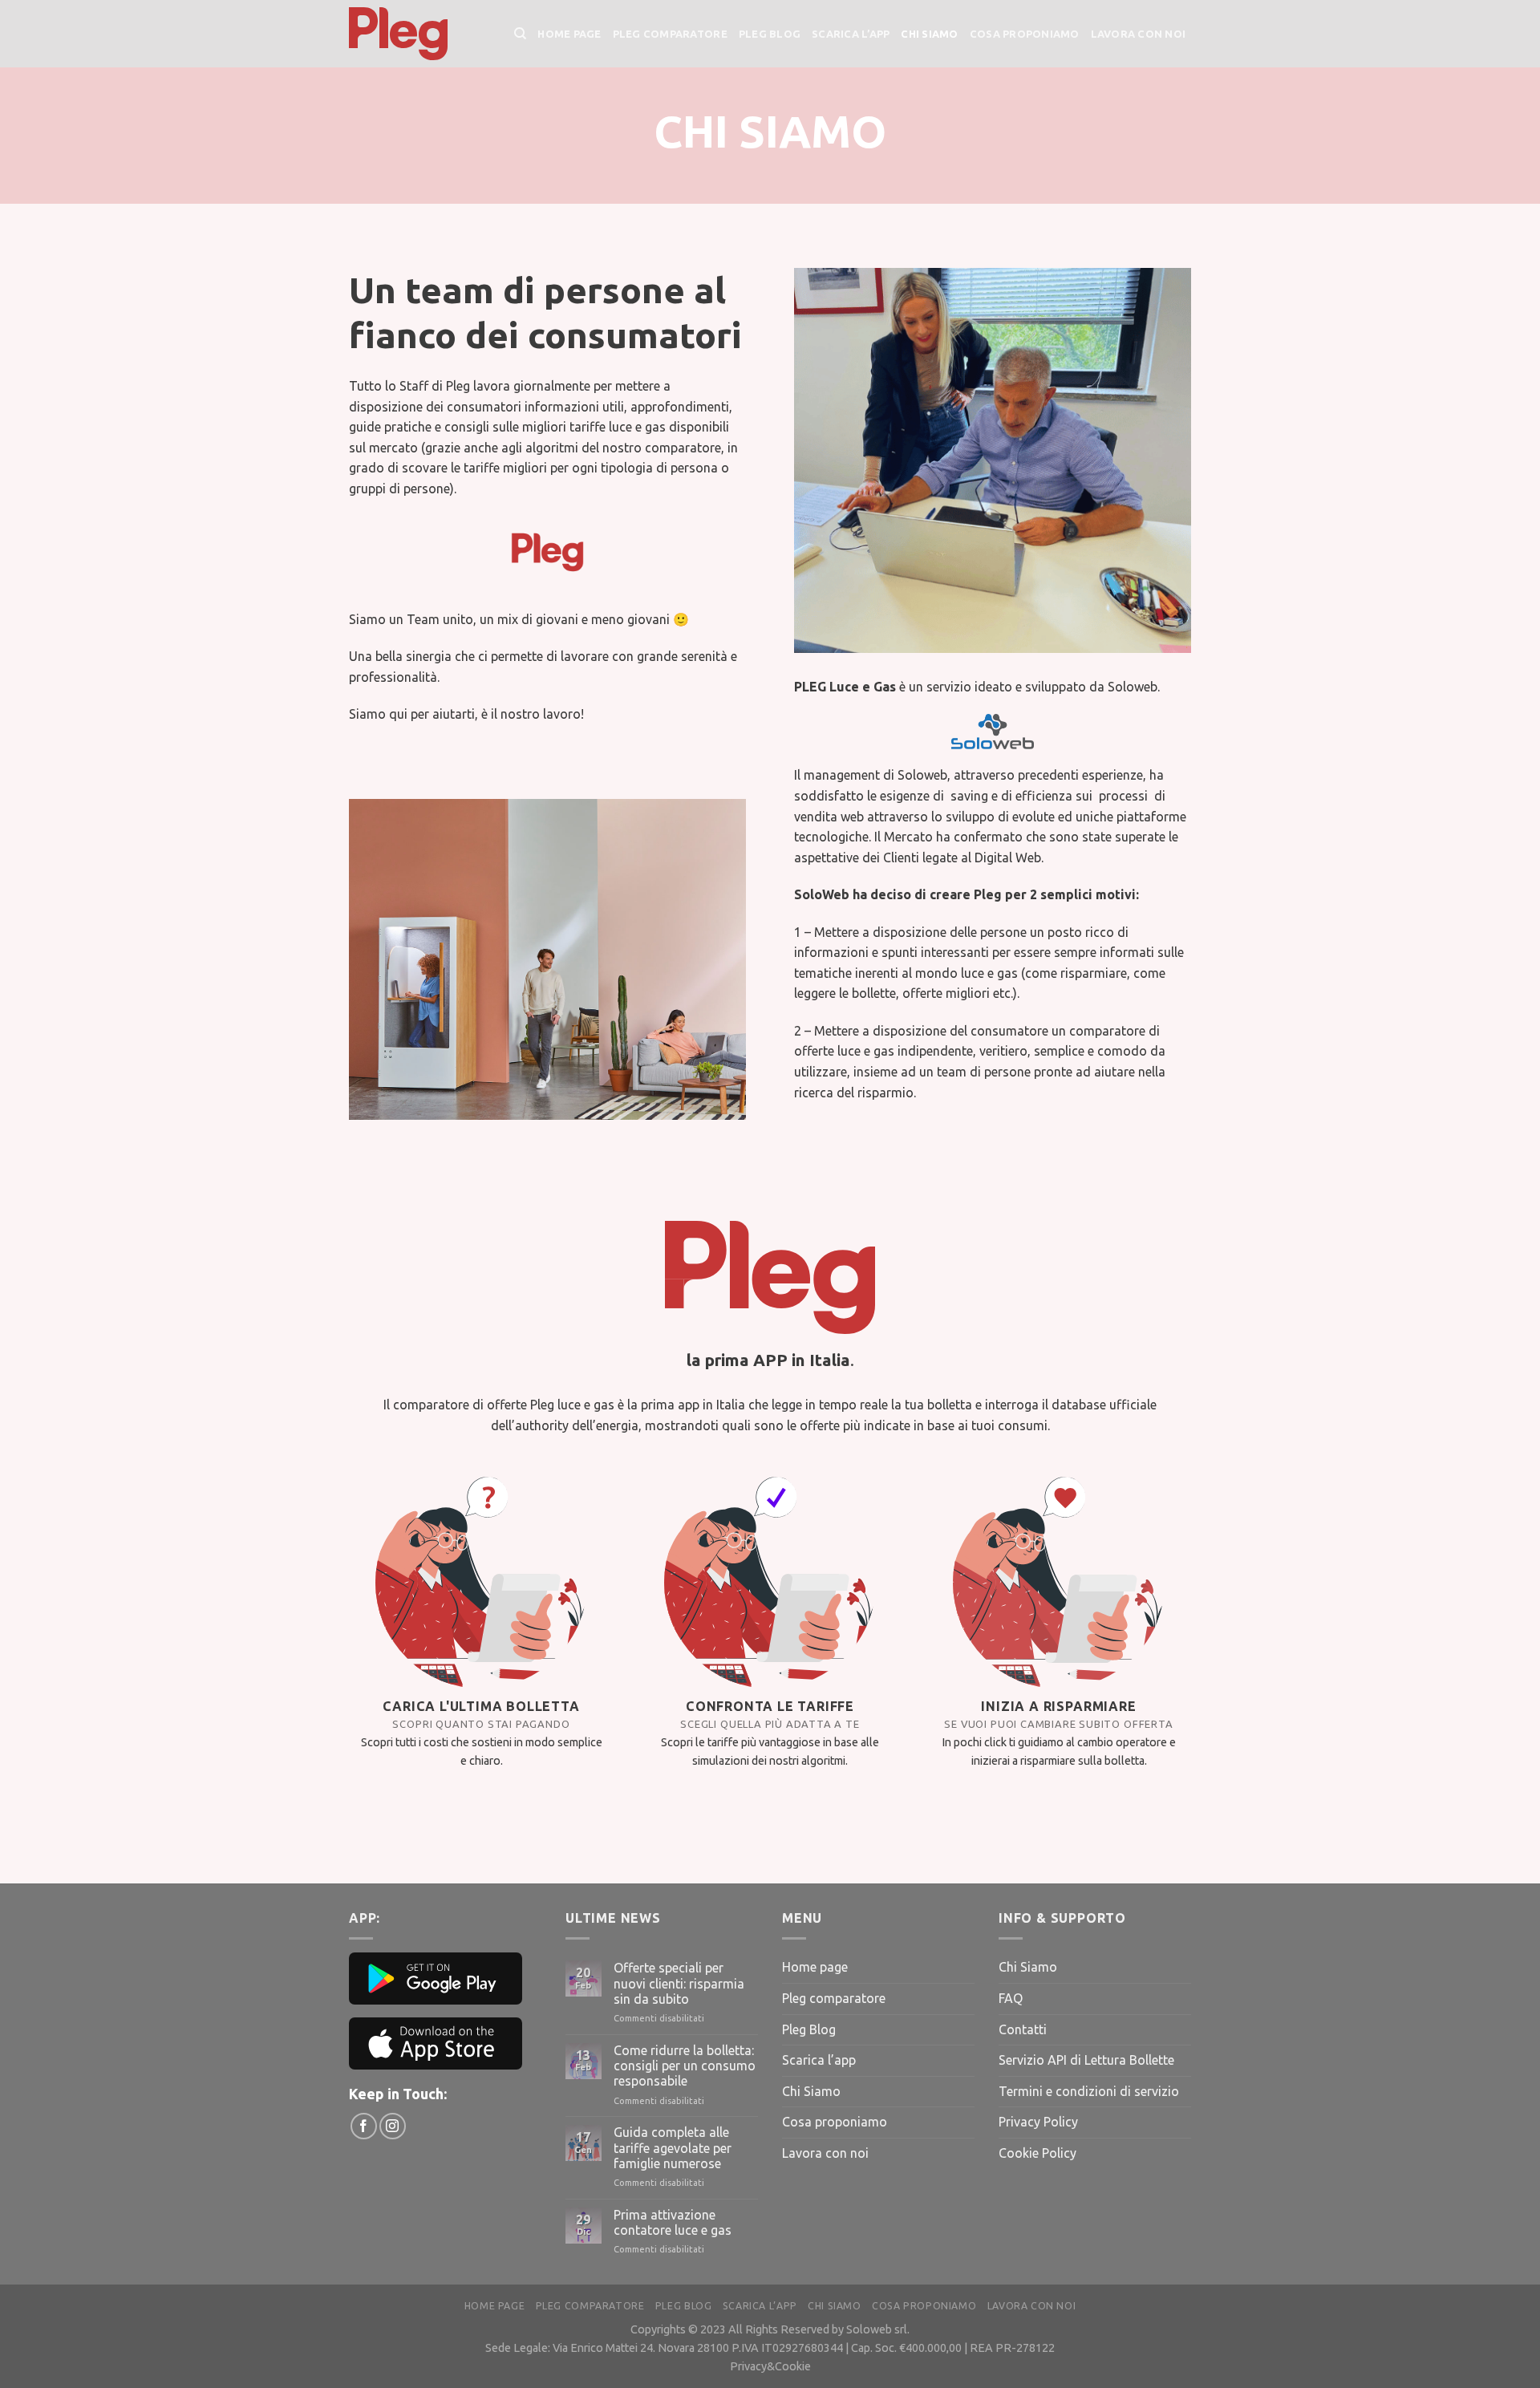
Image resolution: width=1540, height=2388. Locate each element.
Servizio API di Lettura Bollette (1086, 2060)
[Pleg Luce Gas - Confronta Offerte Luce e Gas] (419, 34)
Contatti (1023, 2029)
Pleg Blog (770, 34)
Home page (569, 34)
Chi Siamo (929, 34)
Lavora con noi (1139, 34)
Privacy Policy (1038, 2122)
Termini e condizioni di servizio (1089, 2091)
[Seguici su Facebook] (364, 2126)
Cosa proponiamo (1025, 34)
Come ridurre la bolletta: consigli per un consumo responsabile (685, 2066)
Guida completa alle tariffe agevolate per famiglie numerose (673, 2147)
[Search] (520, 34)
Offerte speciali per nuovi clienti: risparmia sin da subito (679, 1983)
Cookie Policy (1037, 2153)
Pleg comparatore (670, 34)
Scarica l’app (851, 34)
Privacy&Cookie (770, 2366)
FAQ (1011, 1998)
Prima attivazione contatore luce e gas (673, 2222)
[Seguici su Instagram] (393, 2126)
